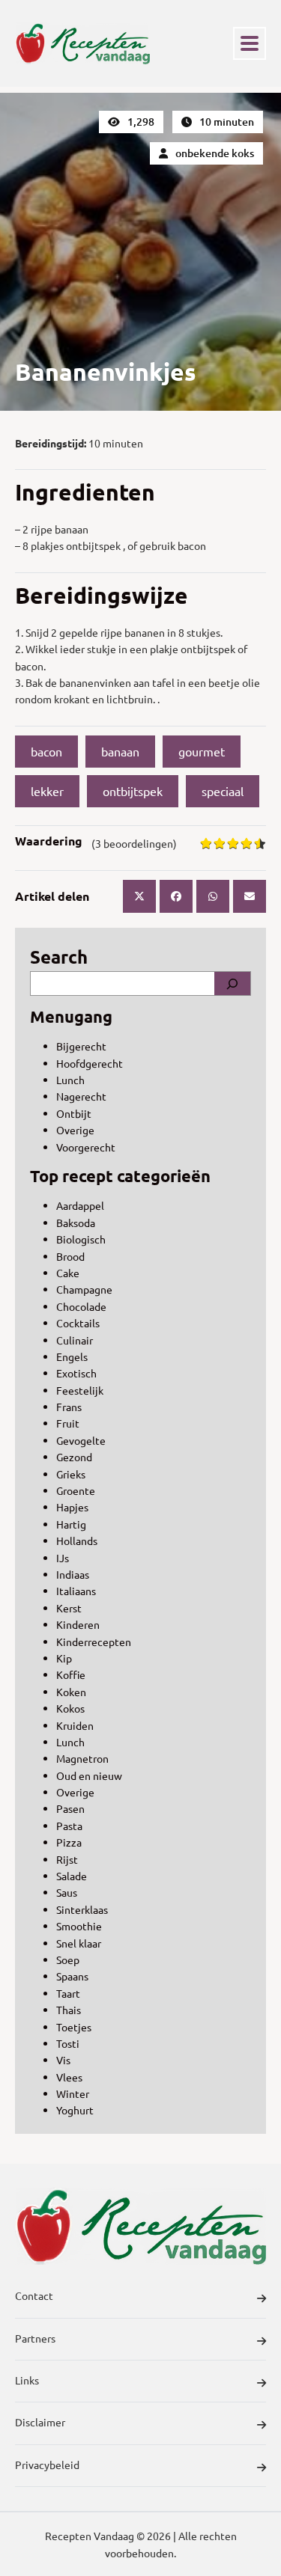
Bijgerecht (81, 1046)
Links (27, 2380)
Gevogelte (81, 1440)
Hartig (71, 1524)
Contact (34, 2295)
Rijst (67, 1859)
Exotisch (76, 1373)
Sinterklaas (82, 1909)
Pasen (70, 1808)
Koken (71, 1692)
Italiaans (76, 1591)
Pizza (69, 1842)
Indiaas (73, 1574)
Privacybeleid (47, 2465)
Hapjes (72, 1507)
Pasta (69, 1826)
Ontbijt (74, 1113)
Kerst (69, 1608)
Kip (64, 1658)
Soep (68, 1959)
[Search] (232, 983)
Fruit (68, 1423)
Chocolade (81, 1306)
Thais (69, 2010)
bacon (46, 751)
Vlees (69, 2077)
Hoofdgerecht (90, 1063)
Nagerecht (81, 1096)
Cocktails (78, 1323)
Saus (67, 1892)
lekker (47, 791)
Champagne (84, 1289)
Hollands (77, 1541)
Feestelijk (80, 1390)
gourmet (202, 751)
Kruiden (75, 1725)
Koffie (71, 1674)
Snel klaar (79, 1943)
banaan (120, 751)
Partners (35, 2338)
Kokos (70, 1708)
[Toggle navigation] (250, 43)
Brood (70, 1256)
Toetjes (74, 2027)
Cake (68, 1273)
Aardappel (80, 1205)
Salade (72, 1876)
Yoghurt (75, 2110)
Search (59, 957)
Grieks (71, 1474)
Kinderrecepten (94, 1642)
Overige (75, 1130)
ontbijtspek (133, 791)
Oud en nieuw (89, 1775)
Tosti (68, 2043)
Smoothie (79, 1926)
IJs (63, 1558)
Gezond (74, 1457)
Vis (63, 2060)
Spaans (72, 1976)
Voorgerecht (86, 1147)
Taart (68, 1993)
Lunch (70, 1080)
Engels (72, 1356)
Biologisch (81, 1239)
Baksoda (76, 1223)
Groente (76, 1490)
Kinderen (78, 1624)
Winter (73, 2093)
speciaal (223, 791)
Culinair (75, 1340)
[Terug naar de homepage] (82, 43)
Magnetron (82, 1758)
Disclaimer (40, 2422)
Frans (69, 1407)
